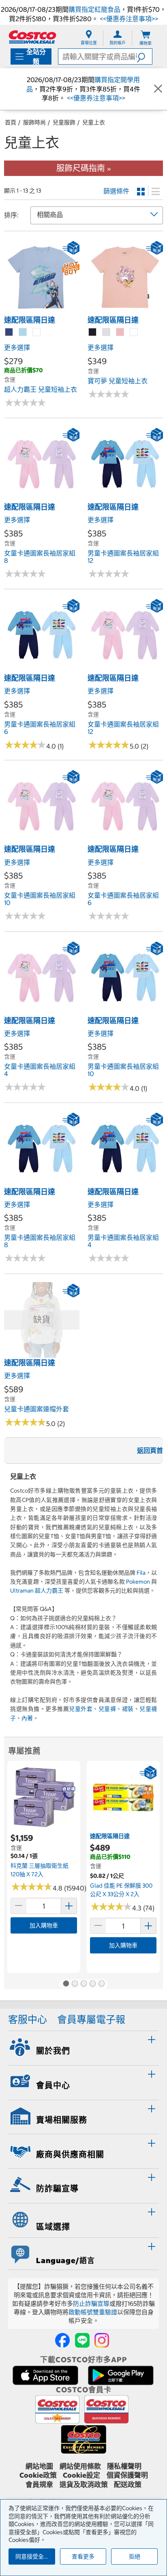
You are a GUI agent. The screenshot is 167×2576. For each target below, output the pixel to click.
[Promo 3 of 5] (83, 1984)
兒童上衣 (94, 122)
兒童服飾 (64, 122)
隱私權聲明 (124, 2466)
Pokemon (138, 1582)
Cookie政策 (38, 2475)
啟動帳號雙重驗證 (93, 2312)
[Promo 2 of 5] (75, 1984)
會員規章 (39, 2485)
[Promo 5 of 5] (101, 1984)
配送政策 (128, 2485)
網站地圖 (39, 2466)
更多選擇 (17, 347)
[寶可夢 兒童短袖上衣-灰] (107, 332)
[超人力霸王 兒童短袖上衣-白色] (37, 332)
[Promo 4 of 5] (92, 1984)
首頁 (11, 122)
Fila (141, 1573)
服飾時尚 (34, 122)
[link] (42, 310)
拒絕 (135, 2556)
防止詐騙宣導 (91, 2304)
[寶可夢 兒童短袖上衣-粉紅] (120, 332)
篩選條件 (116, 191)
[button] (145, 56)
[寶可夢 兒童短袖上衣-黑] (93, 332)
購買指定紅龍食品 (94, 9)
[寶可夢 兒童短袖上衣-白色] (134, 332)
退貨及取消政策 (84, 2485)
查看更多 (83, 2556)
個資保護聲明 (127, 2475)
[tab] (83, 2047)
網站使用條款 (80, 2466)
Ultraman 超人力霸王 (37, 1591)
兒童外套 (81, 1709)
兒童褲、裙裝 (116, 1709)
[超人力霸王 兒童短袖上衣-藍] (9, 332)
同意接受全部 (32, 2556)
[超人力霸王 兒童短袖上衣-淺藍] (23, 332)
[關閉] (158, 89)
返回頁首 (150, 1450)
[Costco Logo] (32, 37)
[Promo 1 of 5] (66, 1984)
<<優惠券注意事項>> (128, 19)
